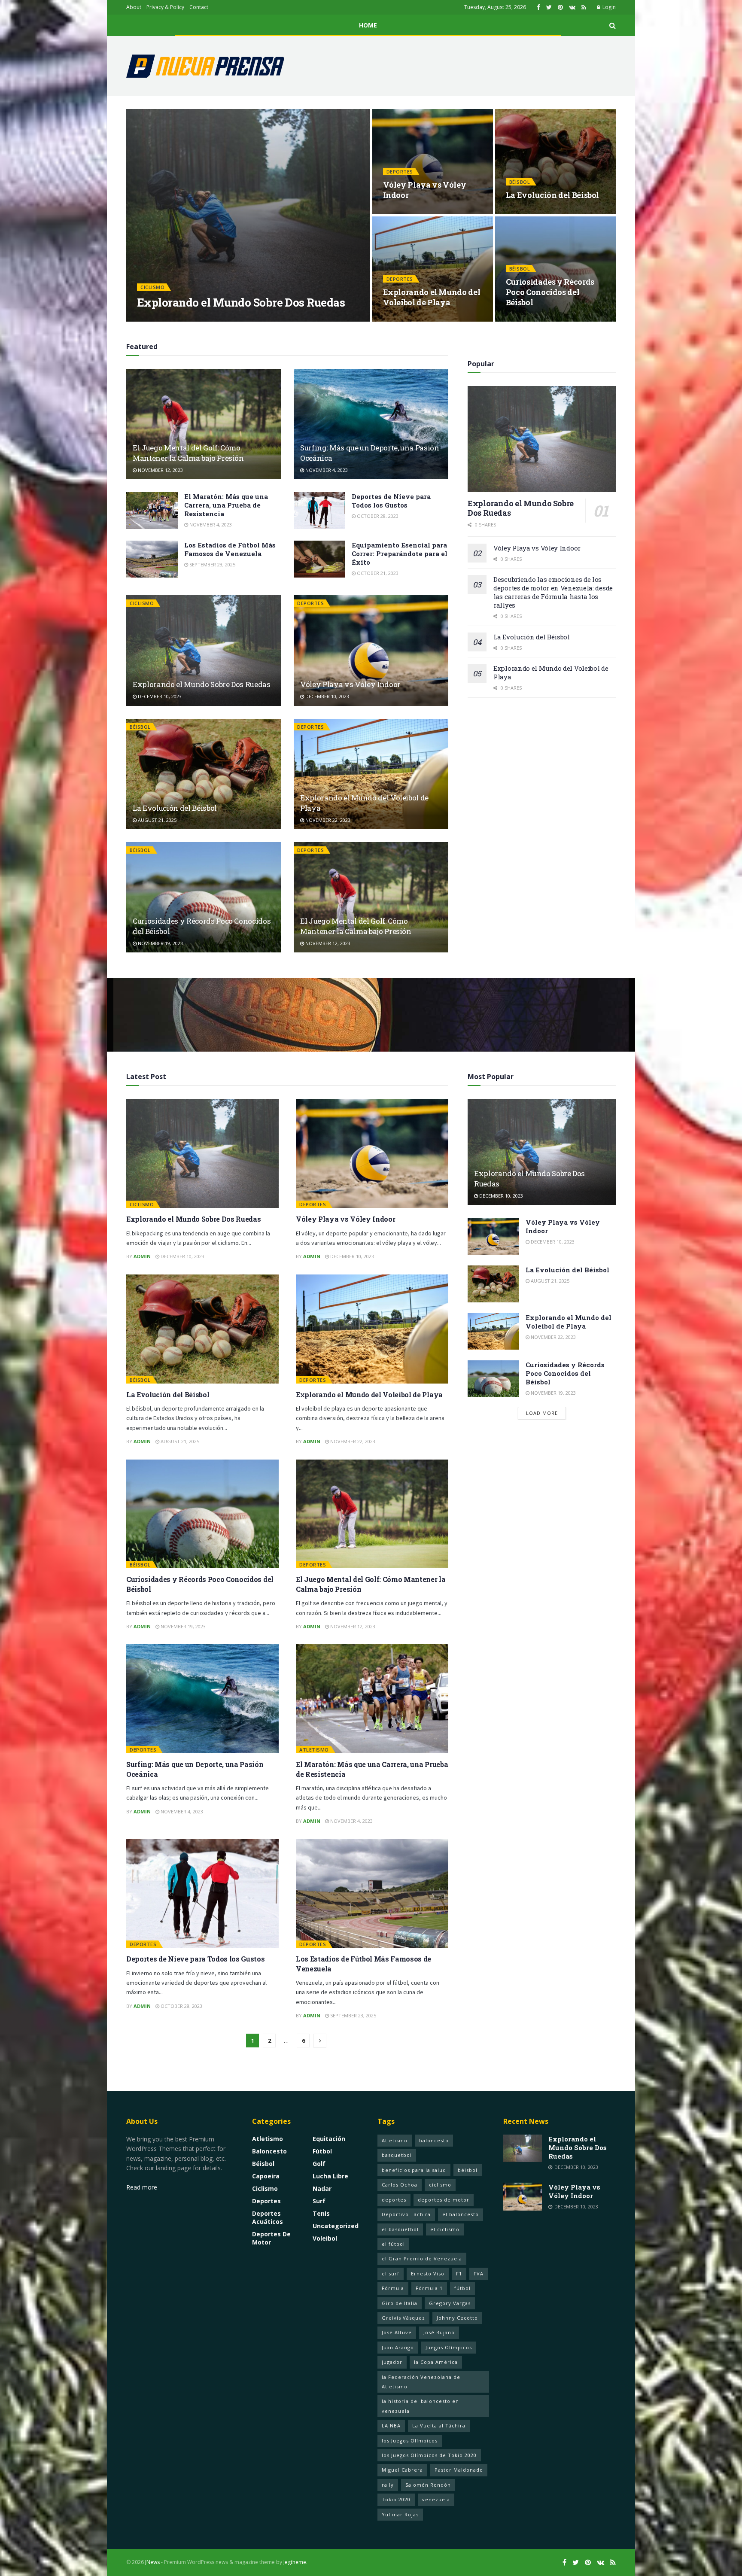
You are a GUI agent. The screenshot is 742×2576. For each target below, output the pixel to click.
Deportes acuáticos (268, 2217)
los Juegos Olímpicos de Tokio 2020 (429, 2455)
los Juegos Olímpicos (410, 2441)
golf (319, 2164)
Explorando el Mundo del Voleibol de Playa (432, 297)
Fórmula (393, 2288)
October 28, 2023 (377, 516)
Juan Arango (398, 2347)
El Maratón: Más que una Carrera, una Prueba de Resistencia (226, 505)
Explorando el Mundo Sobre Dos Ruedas (241, 302)
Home (368, 25)
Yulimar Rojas (400, 2514)
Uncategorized (336, 2226)
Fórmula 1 (429, 2288)
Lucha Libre (330, 2176)
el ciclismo (445, 2229)
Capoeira (266, 2176)
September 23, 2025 (212, 564)
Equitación (329, 2139)
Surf (319, 2201)
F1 (459, 2273)
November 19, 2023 (533, 319)
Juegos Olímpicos (449, 2347)
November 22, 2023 (410, 319)
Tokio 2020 (396, 2499)
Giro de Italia (400, 2303)
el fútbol (393, 2244)
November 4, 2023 (326, 470)
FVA (479, 2273)
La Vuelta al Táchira (439, 2425)
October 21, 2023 (377, 573)
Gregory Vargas (450, 2303)
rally (388, 2485)
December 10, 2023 (193, 319)
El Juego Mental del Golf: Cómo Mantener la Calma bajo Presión (188, 453)
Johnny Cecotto (457, 2318)
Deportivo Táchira (406, 2214)
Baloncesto (269, 2151)
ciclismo (440, 2185)
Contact (199, 7)
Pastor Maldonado (459, 2470)
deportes (394, 2200)
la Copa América (436, 2362)
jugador (392, 2362)
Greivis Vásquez (403, 2318)
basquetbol (397, 2155)
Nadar (322, 2188)
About (134, 7)
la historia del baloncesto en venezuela (420, 2406)
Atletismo (314, 1750)
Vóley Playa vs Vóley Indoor (350, 684)
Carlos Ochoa (400, 2185)
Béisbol (520, 182)
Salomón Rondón (428, 2485)
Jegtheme (295, 2562)
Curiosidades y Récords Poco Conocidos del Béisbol (550, 292)
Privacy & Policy (165, 7)
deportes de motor (444, 2200)
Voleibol (325, 2238)
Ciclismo (152, 287)
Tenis (321, 2213)
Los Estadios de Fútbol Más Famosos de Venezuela (230, 549)
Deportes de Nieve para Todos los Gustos (391, 501)
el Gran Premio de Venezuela (422, 2258)
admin (153, 319)
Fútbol (322, 2151)
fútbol (462, 2288)
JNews (152, 2562)
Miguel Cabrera (402, 2470)
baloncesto (434, 2140)
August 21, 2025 (530, 211)
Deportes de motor (271, 2238)
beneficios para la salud (414, 2170)
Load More (542, 1413)
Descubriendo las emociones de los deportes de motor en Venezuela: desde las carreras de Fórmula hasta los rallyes (553, 592)
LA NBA (391, 2425)
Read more (142, 2187)
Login (608, 7)
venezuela (436, 2499)
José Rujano (439, 2332)
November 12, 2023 (160, 470)
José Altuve (397, 2332)
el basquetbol (400, 2229)
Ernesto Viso (428, 2273)
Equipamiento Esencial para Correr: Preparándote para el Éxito (400, 554)
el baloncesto (461, 2214)
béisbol (468, 2170)
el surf (391, 2273)
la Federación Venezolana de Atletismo (421, 2382)
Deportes (400, 172)
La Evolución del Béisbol (552, 195)
